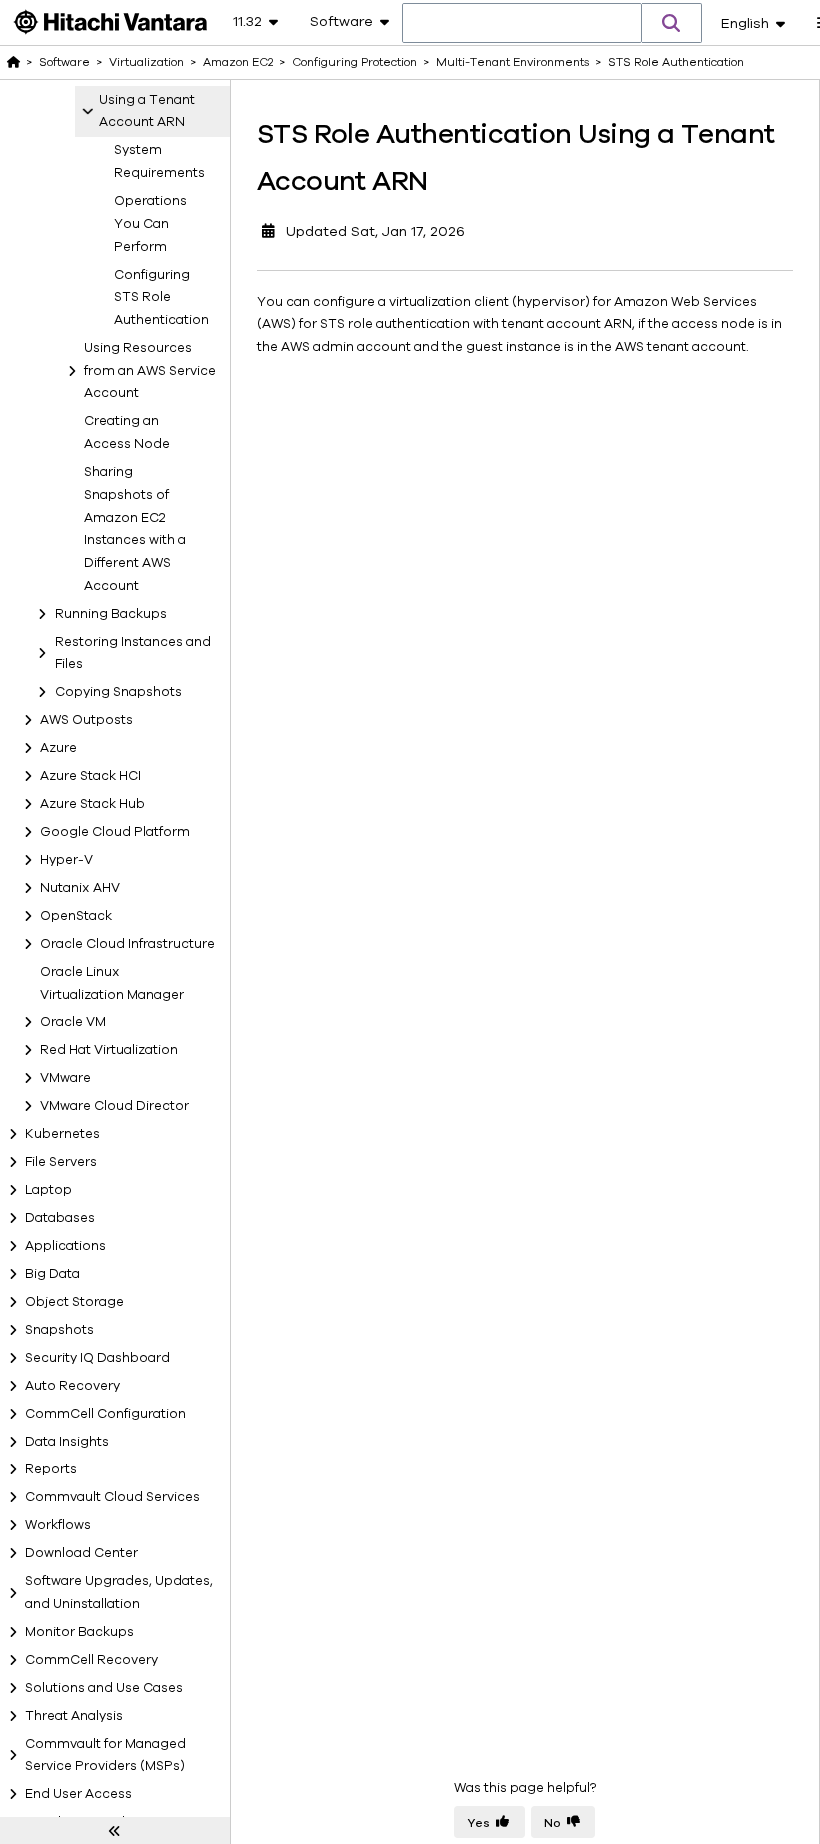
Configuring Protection (354, 62)
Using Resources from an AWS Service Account (150, 371)
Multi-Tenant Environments (512, 62)
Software (64, 62)
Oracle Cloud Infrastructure (127, 944)
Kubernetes (62, 1134)
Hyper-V (66, 860)
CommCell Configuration (105, 1414)
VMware (65, 1078)
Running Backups (111, 614)
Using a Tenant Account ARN (147, 111)
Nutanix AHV (80, 888)
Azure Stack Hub (92, 804)
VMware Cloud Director (114, 1106)
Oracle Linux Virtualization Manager (112, 983)
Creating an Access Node (127, 432)
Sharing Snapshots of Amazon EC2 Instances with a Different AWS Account (135, 529)
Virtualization (146, 62)
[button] (672, 23)
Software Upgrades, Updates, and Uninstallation (119, 1592)
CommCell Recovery (91, 1660)
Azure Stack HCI (90, 776)
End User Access (78, 1794)
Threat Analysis (74, 1716)
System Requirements (157, 161)
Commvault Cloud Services (112, 1497)
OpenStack (76, 916)
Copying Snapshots (118, 692)
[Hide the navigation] (115, 1831)
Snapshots (59, 1330)
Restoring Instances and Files (133, 653)
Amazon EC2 (238, 62)
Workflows (58, 1525)
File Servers (61, 1162)
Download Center (81, 1553)
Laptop (48, 1190)
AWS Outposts (86, 720)
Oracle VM (73, 1022)
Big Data (52, 1274)
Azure (58, 748)
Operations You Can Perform (150, 224)
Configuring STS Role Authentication (157, 298)
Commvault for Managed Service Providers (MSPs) (105, 1755)
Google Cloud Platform (115, 832)
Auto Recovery (72, 1386)
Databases (60, 1218)
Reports (51, 1469)
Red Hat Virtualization (109, 1050)
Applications (65, 1246)
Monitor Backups (79, 1632)
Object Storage (74, 1302)
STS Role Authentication (676, 62)
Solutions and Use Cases (104, 1688)
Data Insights (67, 1442)
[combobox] (522, 24)
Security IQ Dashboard (97, 1358)
